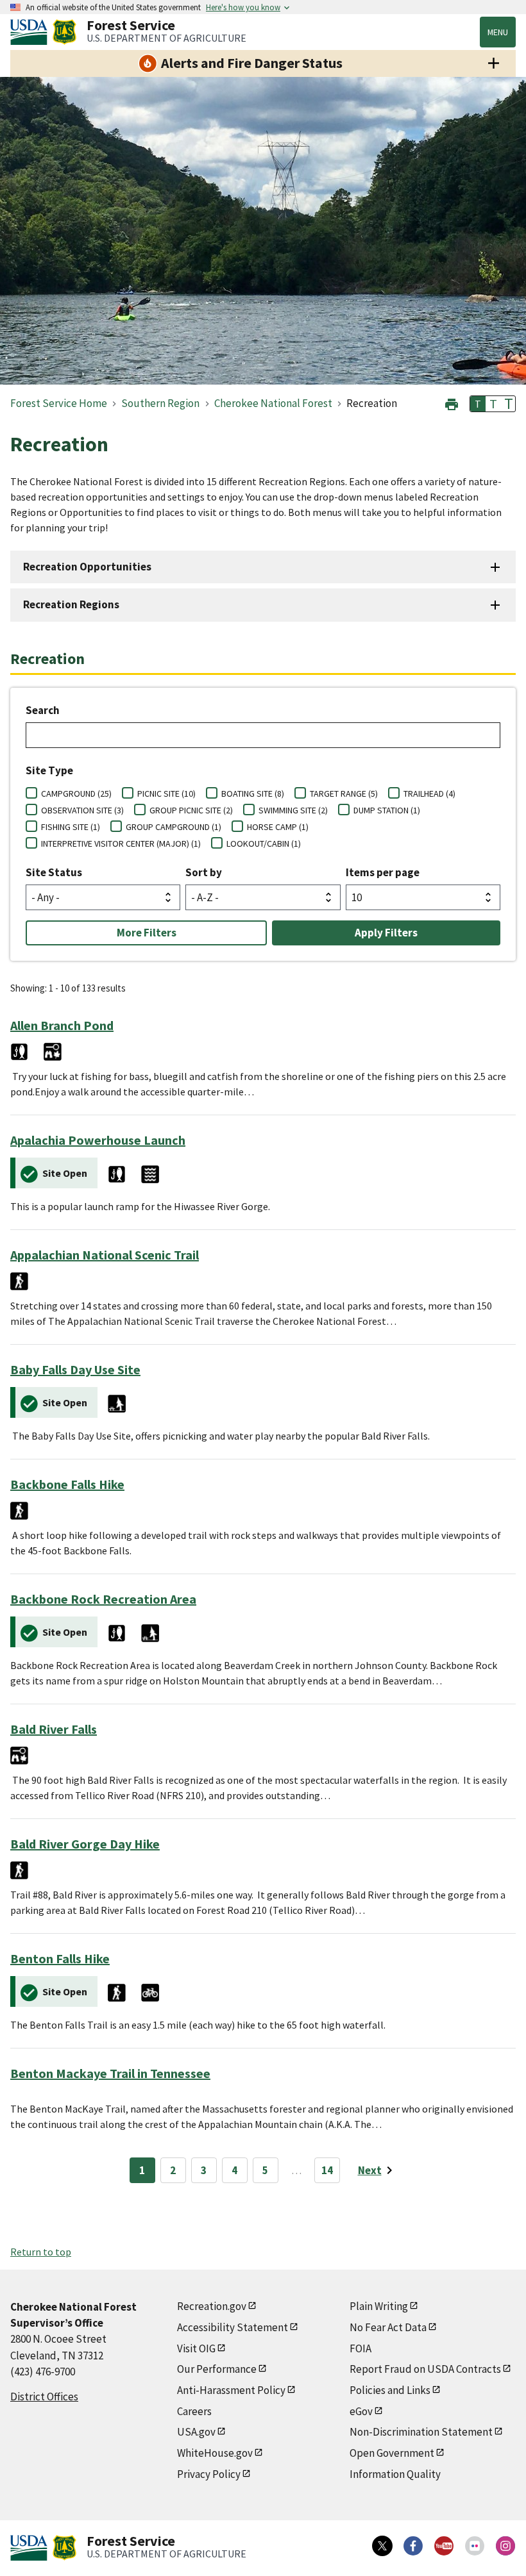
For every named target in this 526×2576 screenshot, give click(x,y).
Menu (498, 32)
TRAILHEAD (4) (429, 794)
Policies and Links (390, 2390)
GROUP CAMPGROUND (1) (174, 827)
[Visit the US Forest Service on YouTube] (444, 2546)
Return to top (41, 2252)
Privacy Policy (209, 2474)
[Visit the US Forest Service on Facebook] (413, 2546)
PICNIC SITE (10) (166, 794)
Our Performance (217, 2369)
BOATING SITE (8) (253, 794)
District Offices (44, 2397)
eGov (361, 2411)
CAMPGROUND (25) (76, 794)
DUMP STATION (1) (387, 810)
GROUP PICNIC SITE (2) (191, 810)
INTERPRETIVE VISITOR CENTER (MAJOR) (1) (121, 843)
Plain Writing (379, 2306)
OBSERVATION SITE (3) (82, 810)
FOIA (361, 2348)
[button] (452, 403)
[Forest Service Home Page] (64, 32)
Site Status (54, 872)
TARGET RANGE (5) (344, 794)
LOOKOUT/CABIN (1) (264, 843)
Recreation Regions (71, 604)
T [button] (478, 404)
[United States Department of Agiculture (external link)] (31, 32)
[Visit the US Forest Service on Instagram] (505, 2546)
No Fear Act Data (388, 2327)
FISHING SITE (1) (71, 827)
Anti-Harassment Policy (231, 2390)
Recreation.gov (212, 2306)
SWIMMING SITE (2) (293, 810)
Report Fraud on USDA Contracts (425, 2369)
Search (43, 710)
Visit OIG (196, 2348)
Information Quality (395, 2474)
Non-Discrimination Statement (421, 2432)
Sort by (204, 872)
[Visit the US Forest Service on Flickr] (475, 2546)
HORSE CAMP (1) (278, 827)
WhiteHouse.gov (215, 2453)
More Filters (147, 933)
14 (327, 2170)
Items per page (383, 872)
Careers (194, 2411)
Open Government (392, 2453)
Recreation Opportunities (87, 567)
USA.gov (196, 2432)
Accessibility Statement (233, 2327)
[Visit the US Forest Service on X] (382, 2546)
